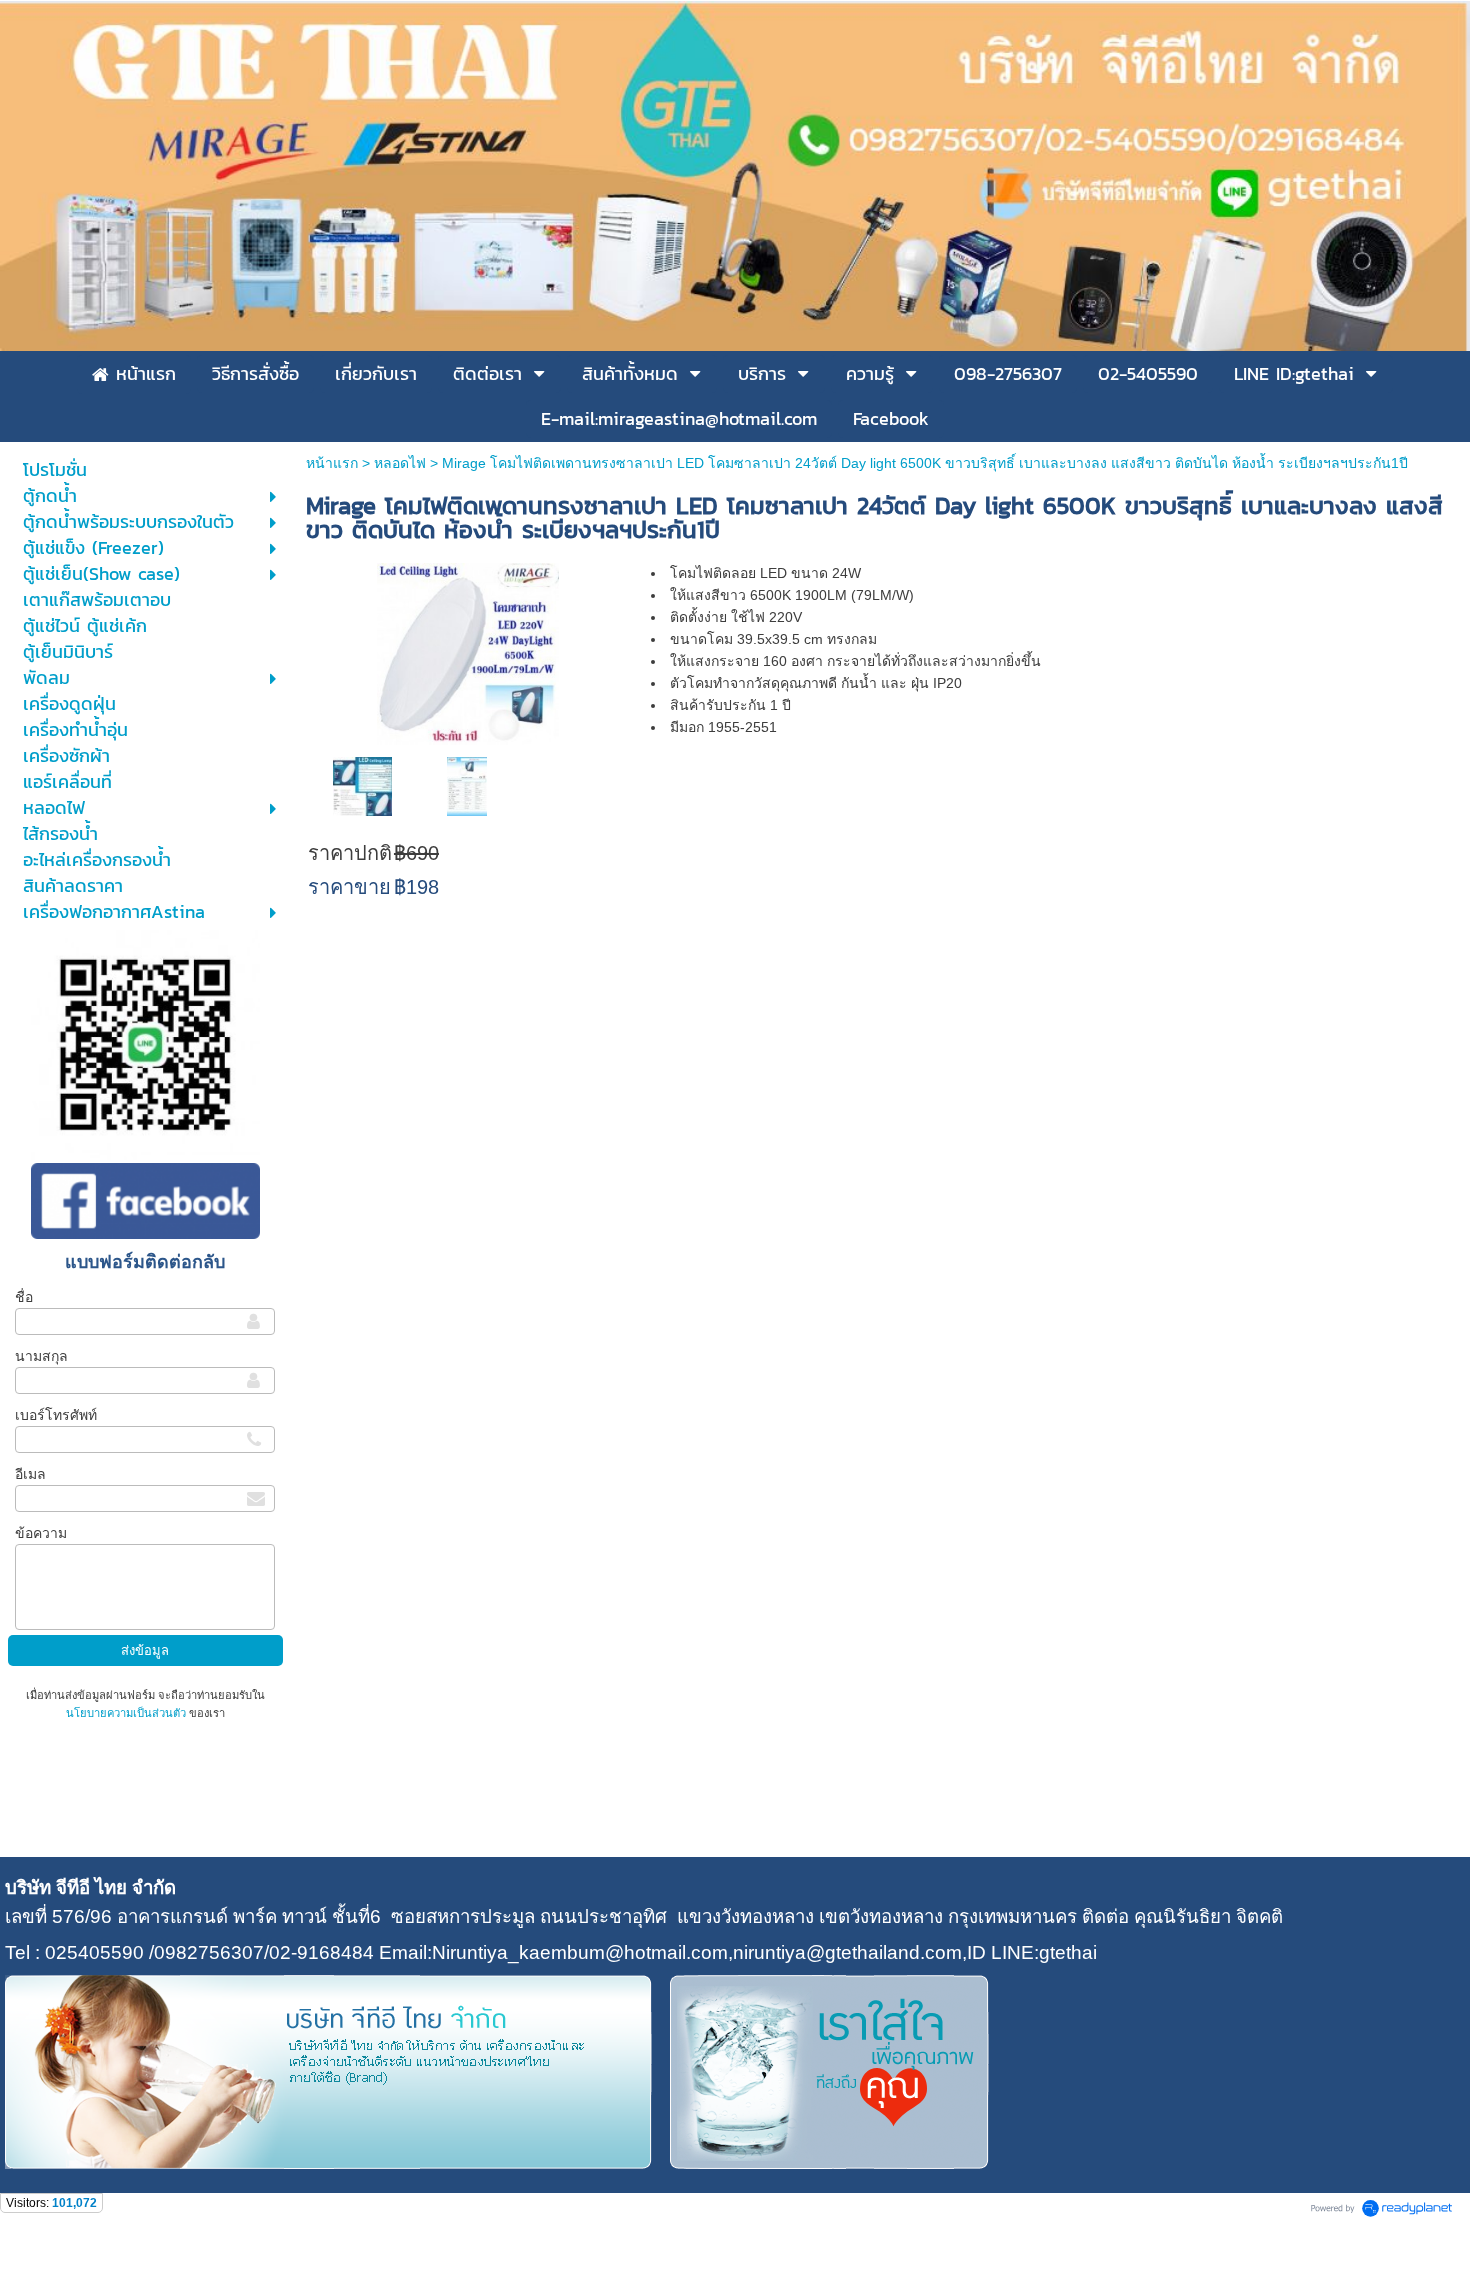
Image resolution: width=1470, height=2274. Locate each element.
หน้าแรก (332, 463)
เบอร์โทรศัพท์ (56, 1415)
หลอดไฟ (400, 463)
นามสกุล (41, 1356)
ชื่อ (24, 1297)
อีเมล (30, 1474)
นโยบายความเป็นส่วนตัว (127, 1713)
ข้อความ (41, 1533)
